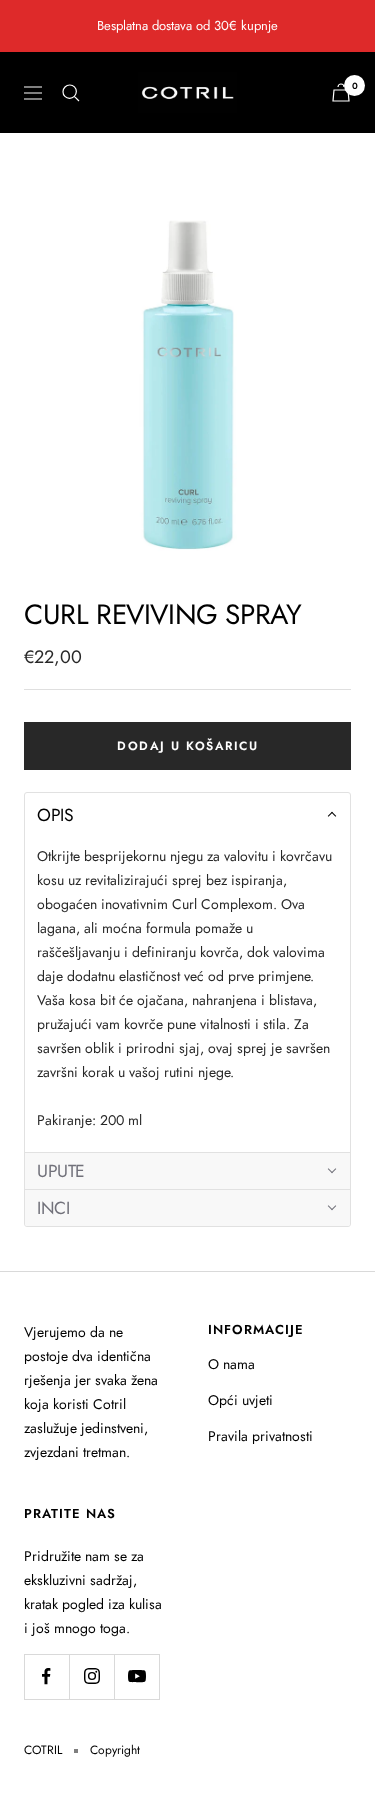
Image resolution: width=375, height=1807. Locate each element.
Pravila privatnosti (260, 1436)
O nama (231, 1364)
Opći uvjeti (240, 1400)
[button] (187, 815)
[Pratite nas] (46, 1676)
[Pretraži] (71, 93)
